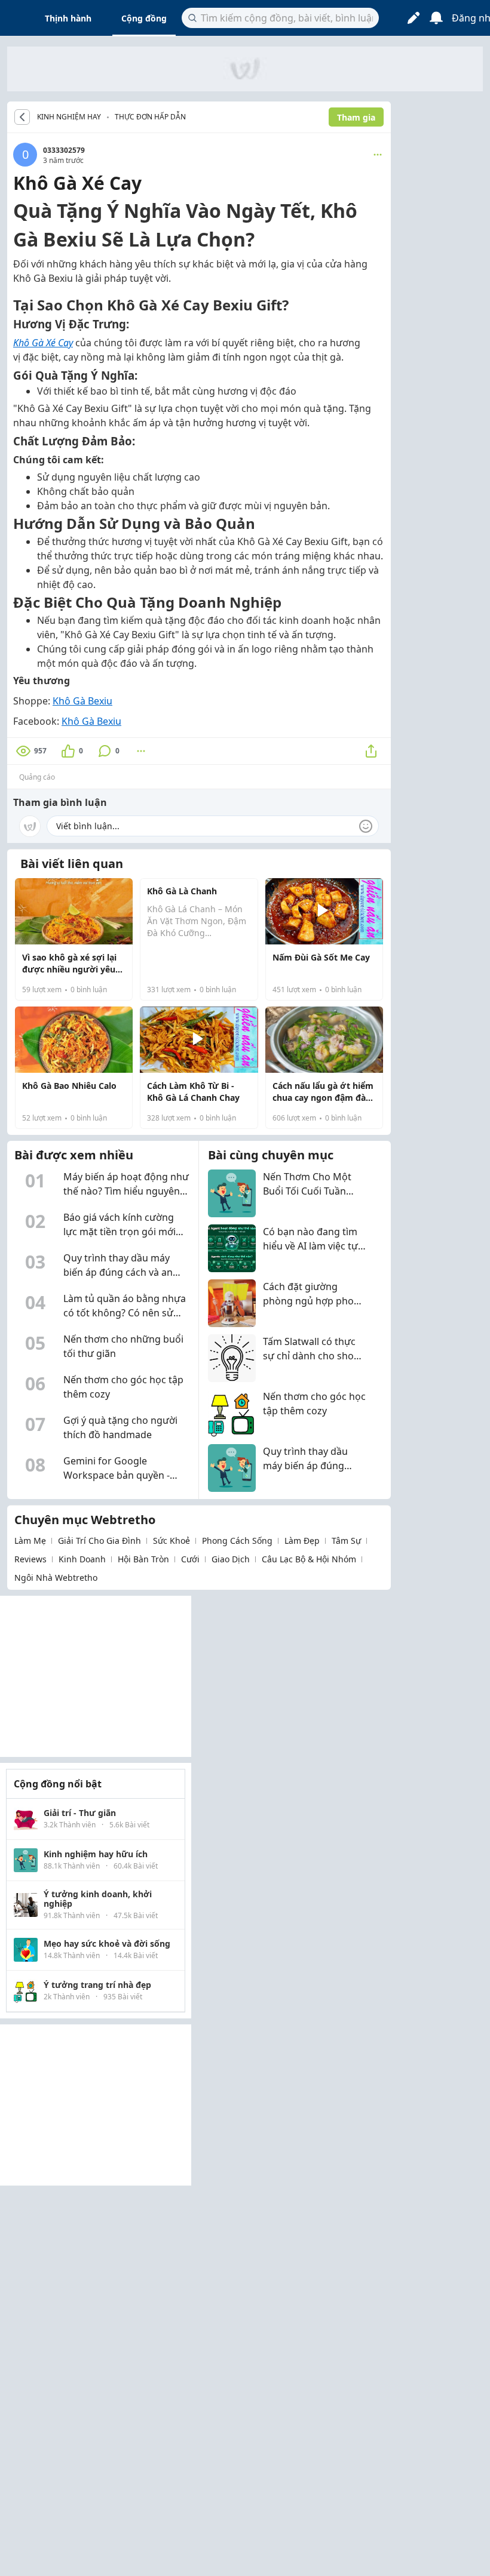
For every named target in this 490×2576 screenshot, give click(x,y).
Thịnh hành (68, 18)
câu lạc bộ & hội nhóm (309, 1559)
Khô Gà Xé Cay (43, 343)
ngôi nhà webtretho (56, 1578)
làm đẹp (302, 1541)
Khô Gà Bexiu (82, 701)
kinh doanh (82, 1559)
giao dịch (231, 1559)
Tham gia (356, 117)
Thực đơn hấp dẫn (150, 117)
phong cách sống (237, 1541)
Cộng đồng (144, 18)
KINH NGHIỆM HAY (69, 117)
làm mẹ (30, 1541)
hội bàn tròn (143, 1559)
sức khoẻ (171, 1541)
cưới (190, 1559)
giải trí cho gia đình (99, 1541)
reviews (30, 1559)
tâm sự (346, 1541)
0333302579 (64, 150)
